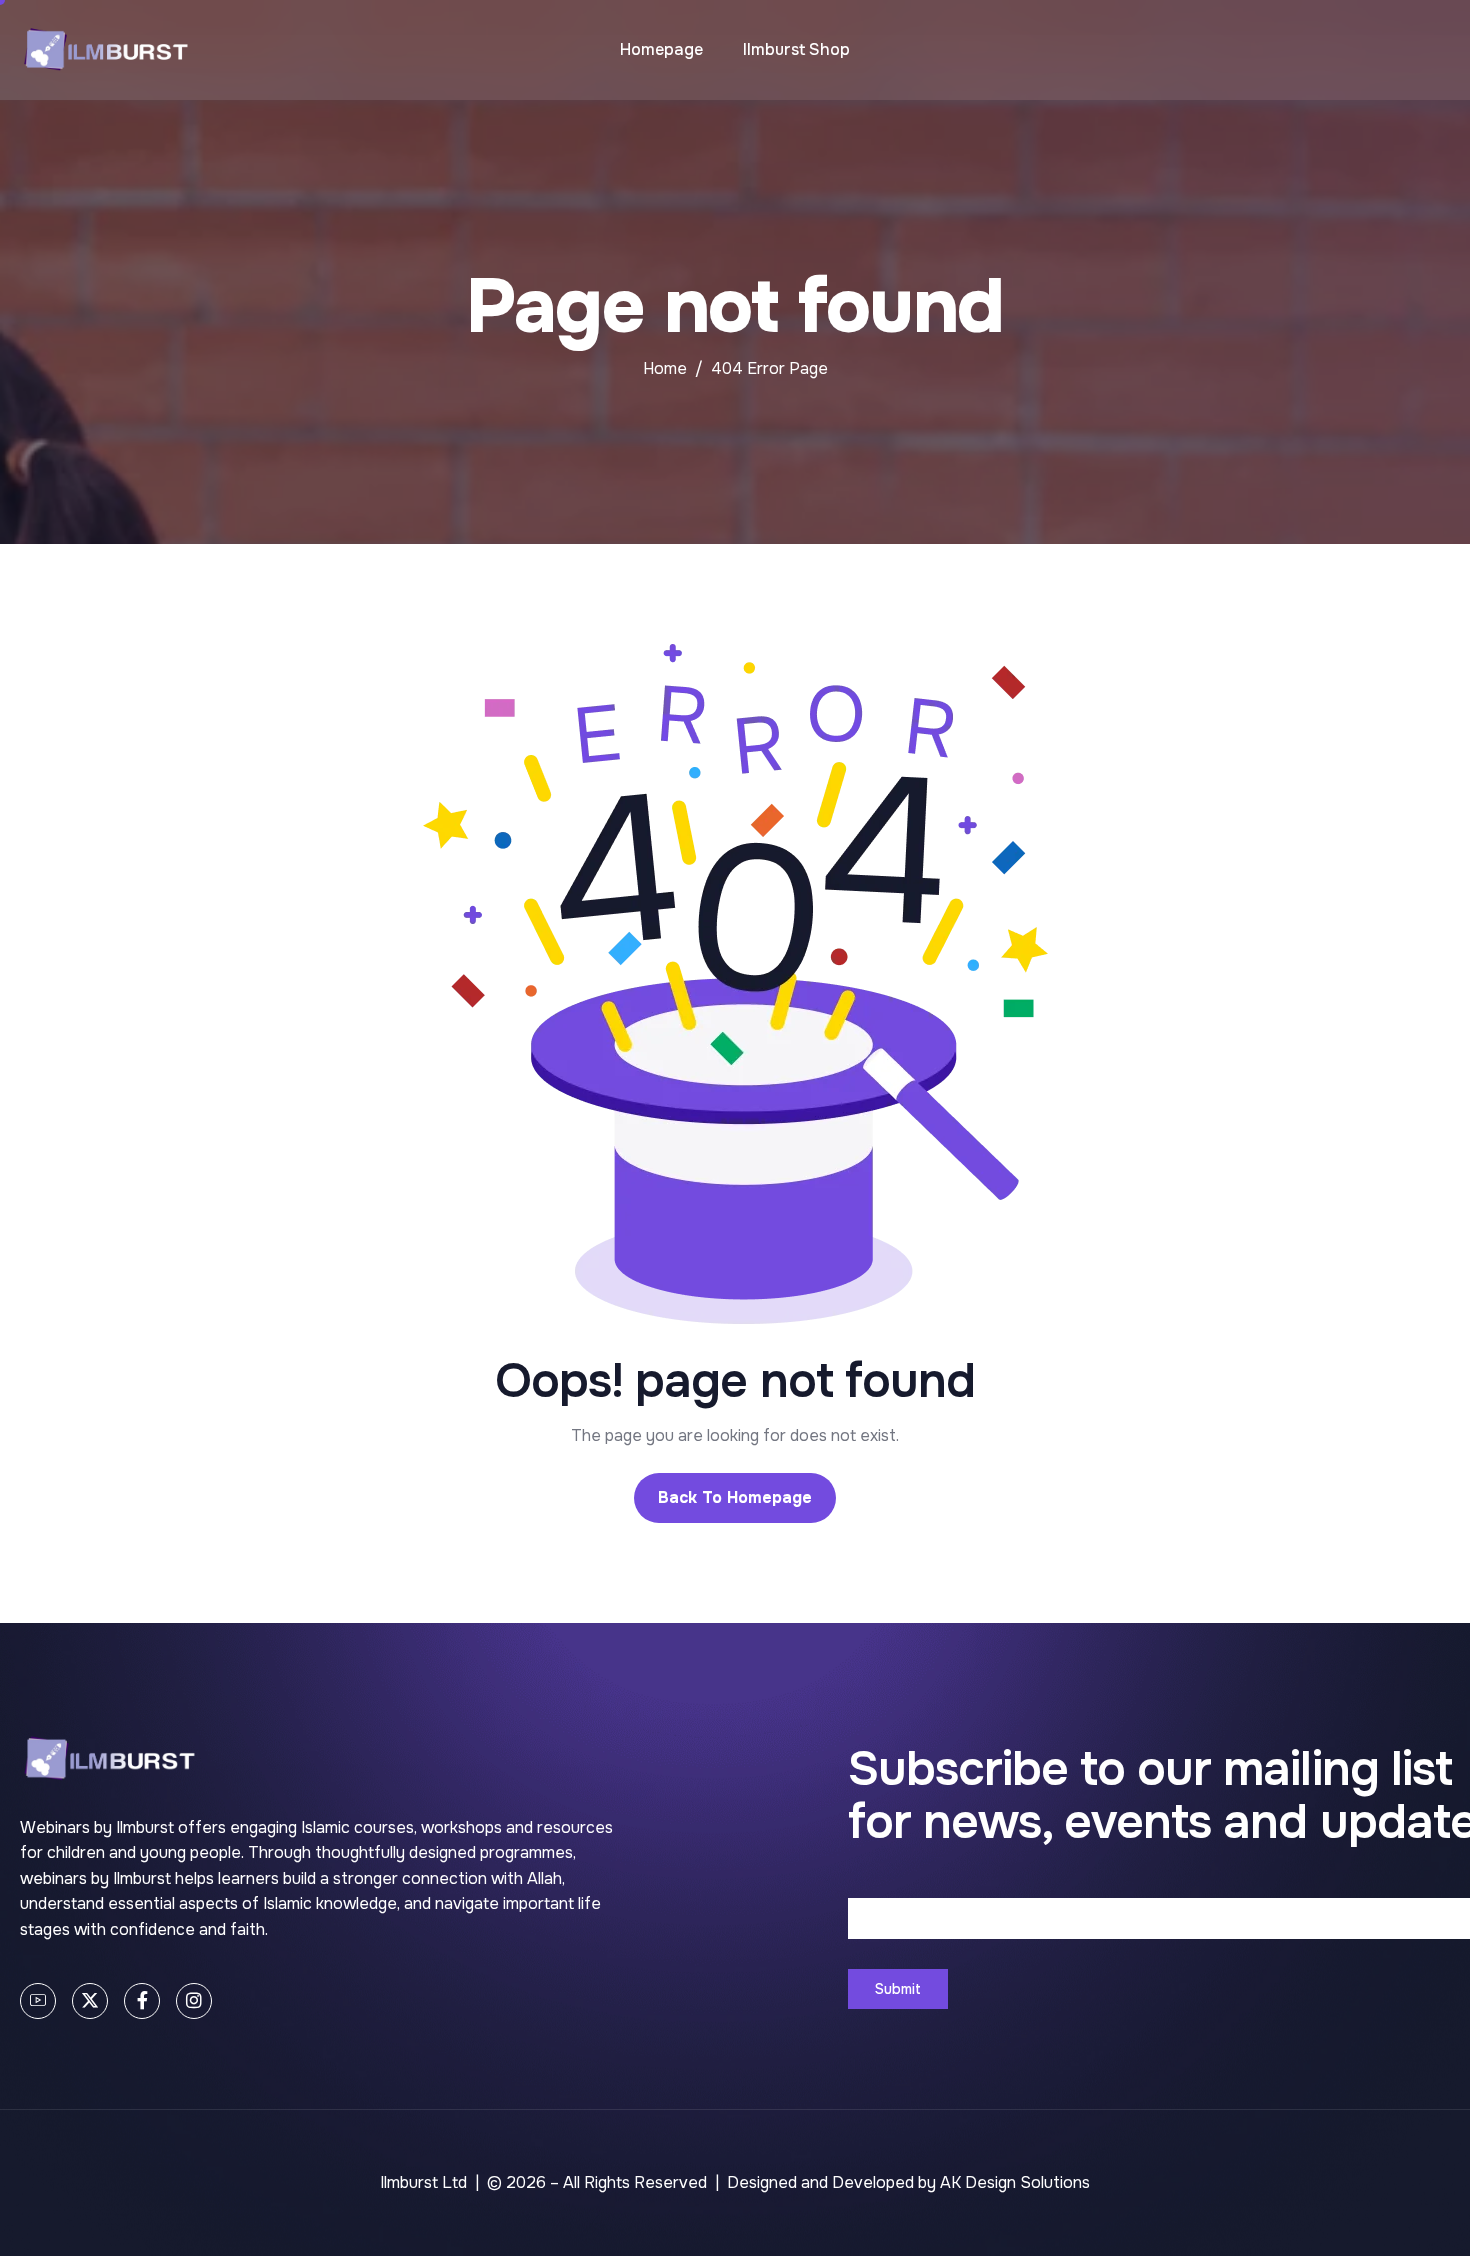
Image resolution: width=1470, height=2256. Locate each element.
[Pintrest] (38, 2001)
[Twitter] (90, 2001)
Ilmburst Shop (796, 49)
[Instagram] (194, 2001)
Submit (898, 1989)
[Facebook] (142, 2001)
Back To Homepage (735, 1497)
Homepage (661, 49)
